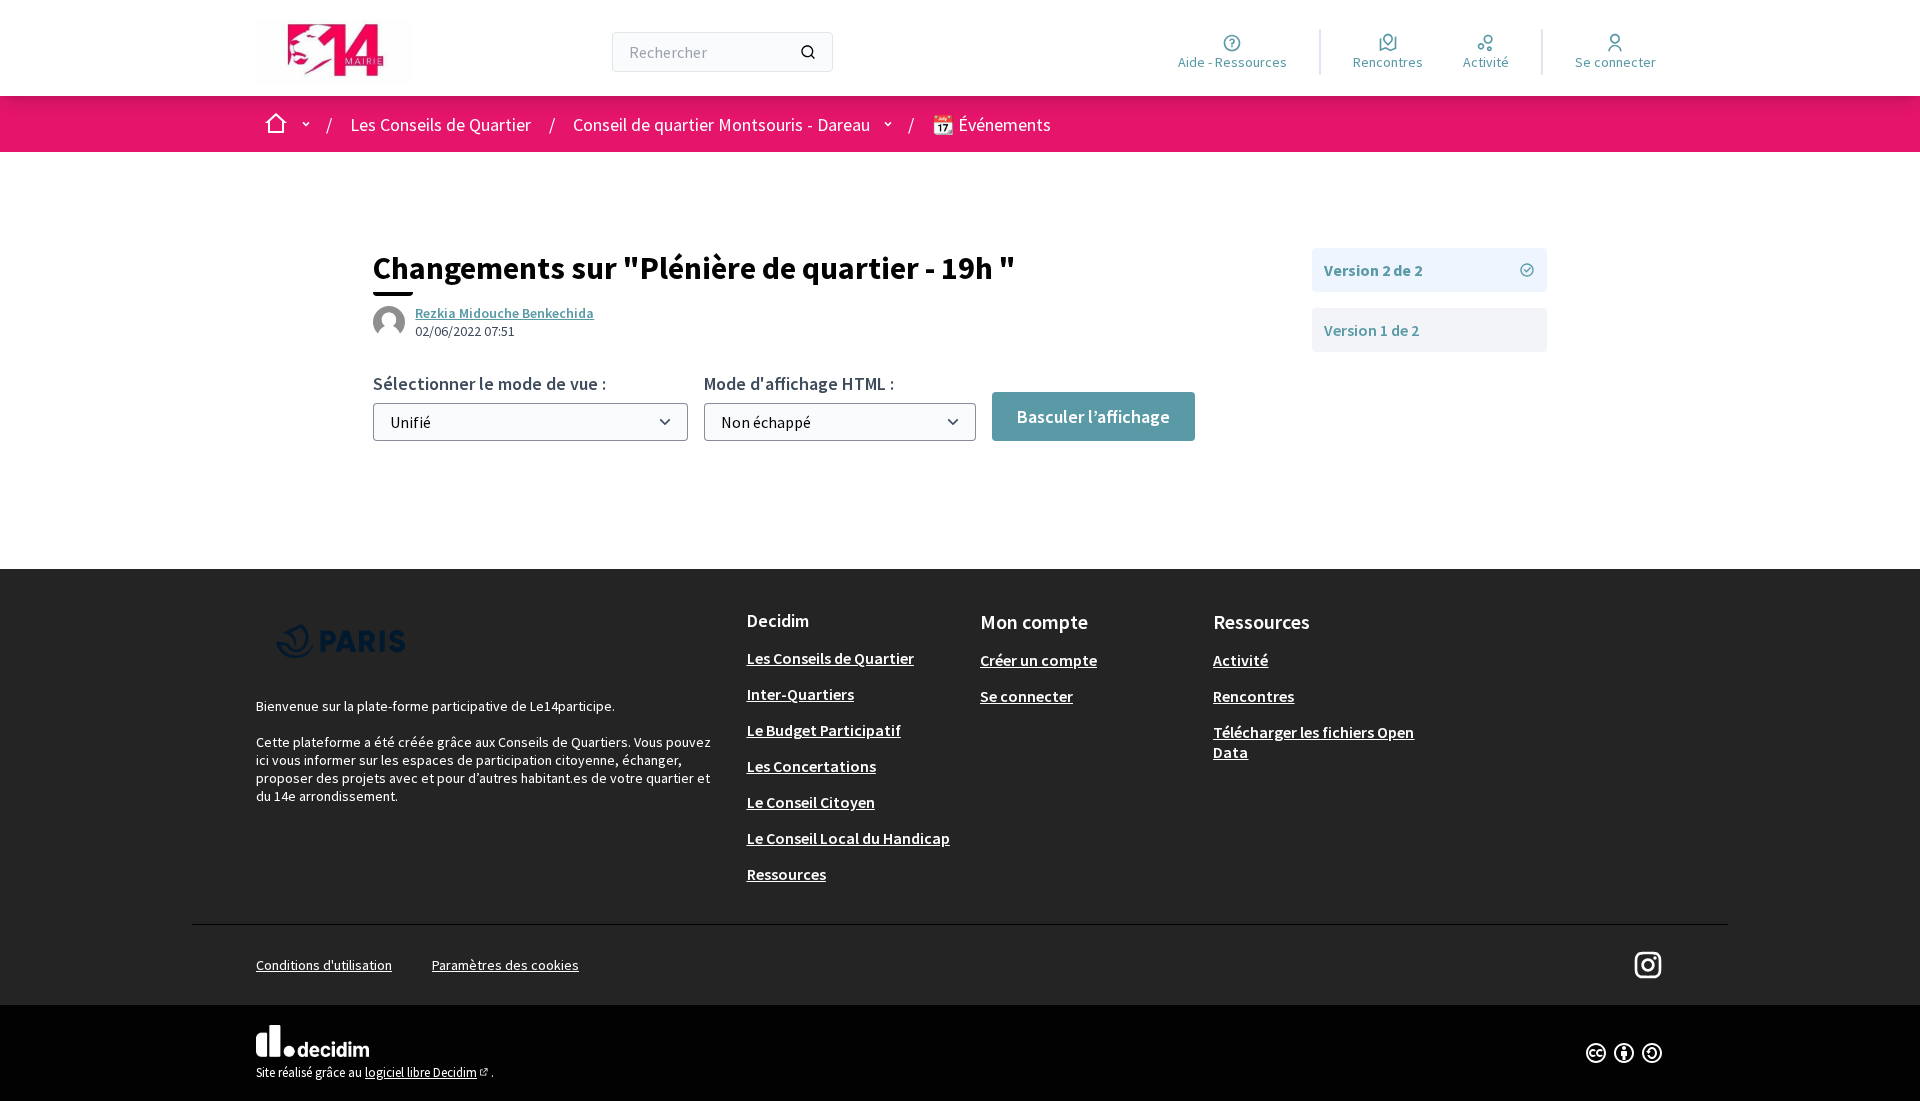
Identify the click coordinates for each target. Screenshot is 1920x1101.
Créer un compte (1038, 660)
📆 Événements (991, 124)
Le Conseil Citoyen (811, 802)
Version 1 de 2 (1371, 330)
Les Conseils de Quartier (440, 124)
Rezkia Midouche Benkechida (504, 313)
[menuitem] (855, 658)
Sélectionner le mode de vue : (489, 383)
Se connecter (1026, 696)
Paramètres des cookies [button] (505, 965)
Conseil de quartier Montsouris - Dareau (721, 124)
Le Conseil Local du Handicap (848, 838)
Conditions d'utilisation (324, 965)
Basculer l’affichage (1093, 416)
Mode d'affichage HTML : (799, 383)
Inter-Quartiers (800, 694)
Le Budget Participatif (824, 730)
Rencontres (1253, 696)
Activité (1240, 660)
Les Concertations (811, 766)
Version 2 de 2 (1373, 270)
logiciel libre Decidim (428, 1072)
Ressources (786, 874)
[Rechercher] (808, 52)
